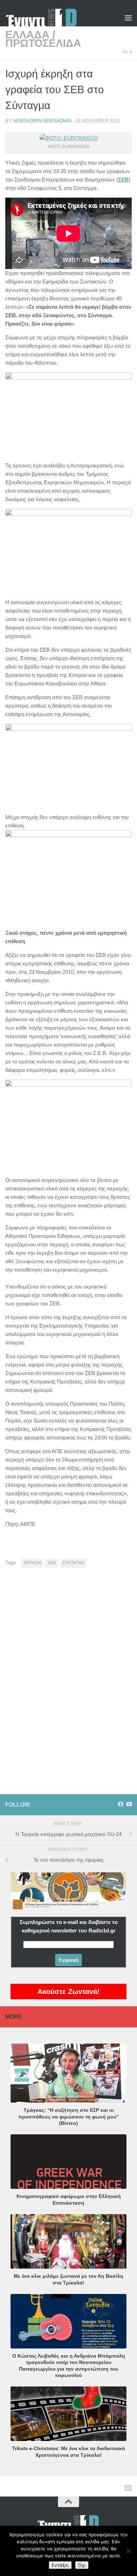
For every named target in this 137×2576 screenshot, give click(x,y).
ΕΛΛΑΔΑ (27, 35)
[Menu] (128, 18)
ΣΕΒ (52, 1563)
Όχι (82, 2565)
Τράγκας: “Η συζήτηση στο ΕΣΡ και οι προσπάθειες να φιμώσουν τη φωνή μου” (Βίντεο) (68, 2116)
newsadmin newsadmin (42, 121)
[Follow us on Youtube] (129, 1804)
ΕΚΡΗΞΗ (32, 1563)
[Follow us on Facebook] (120, 1804)
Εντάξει (60, 2565)
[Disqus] (68, 1670)
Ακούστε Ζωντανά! (69, 1992)
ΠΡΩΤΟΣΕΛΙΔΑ (43, 43)
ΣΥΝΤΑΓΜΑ (74, 1563)
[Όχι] (128, 2551)
